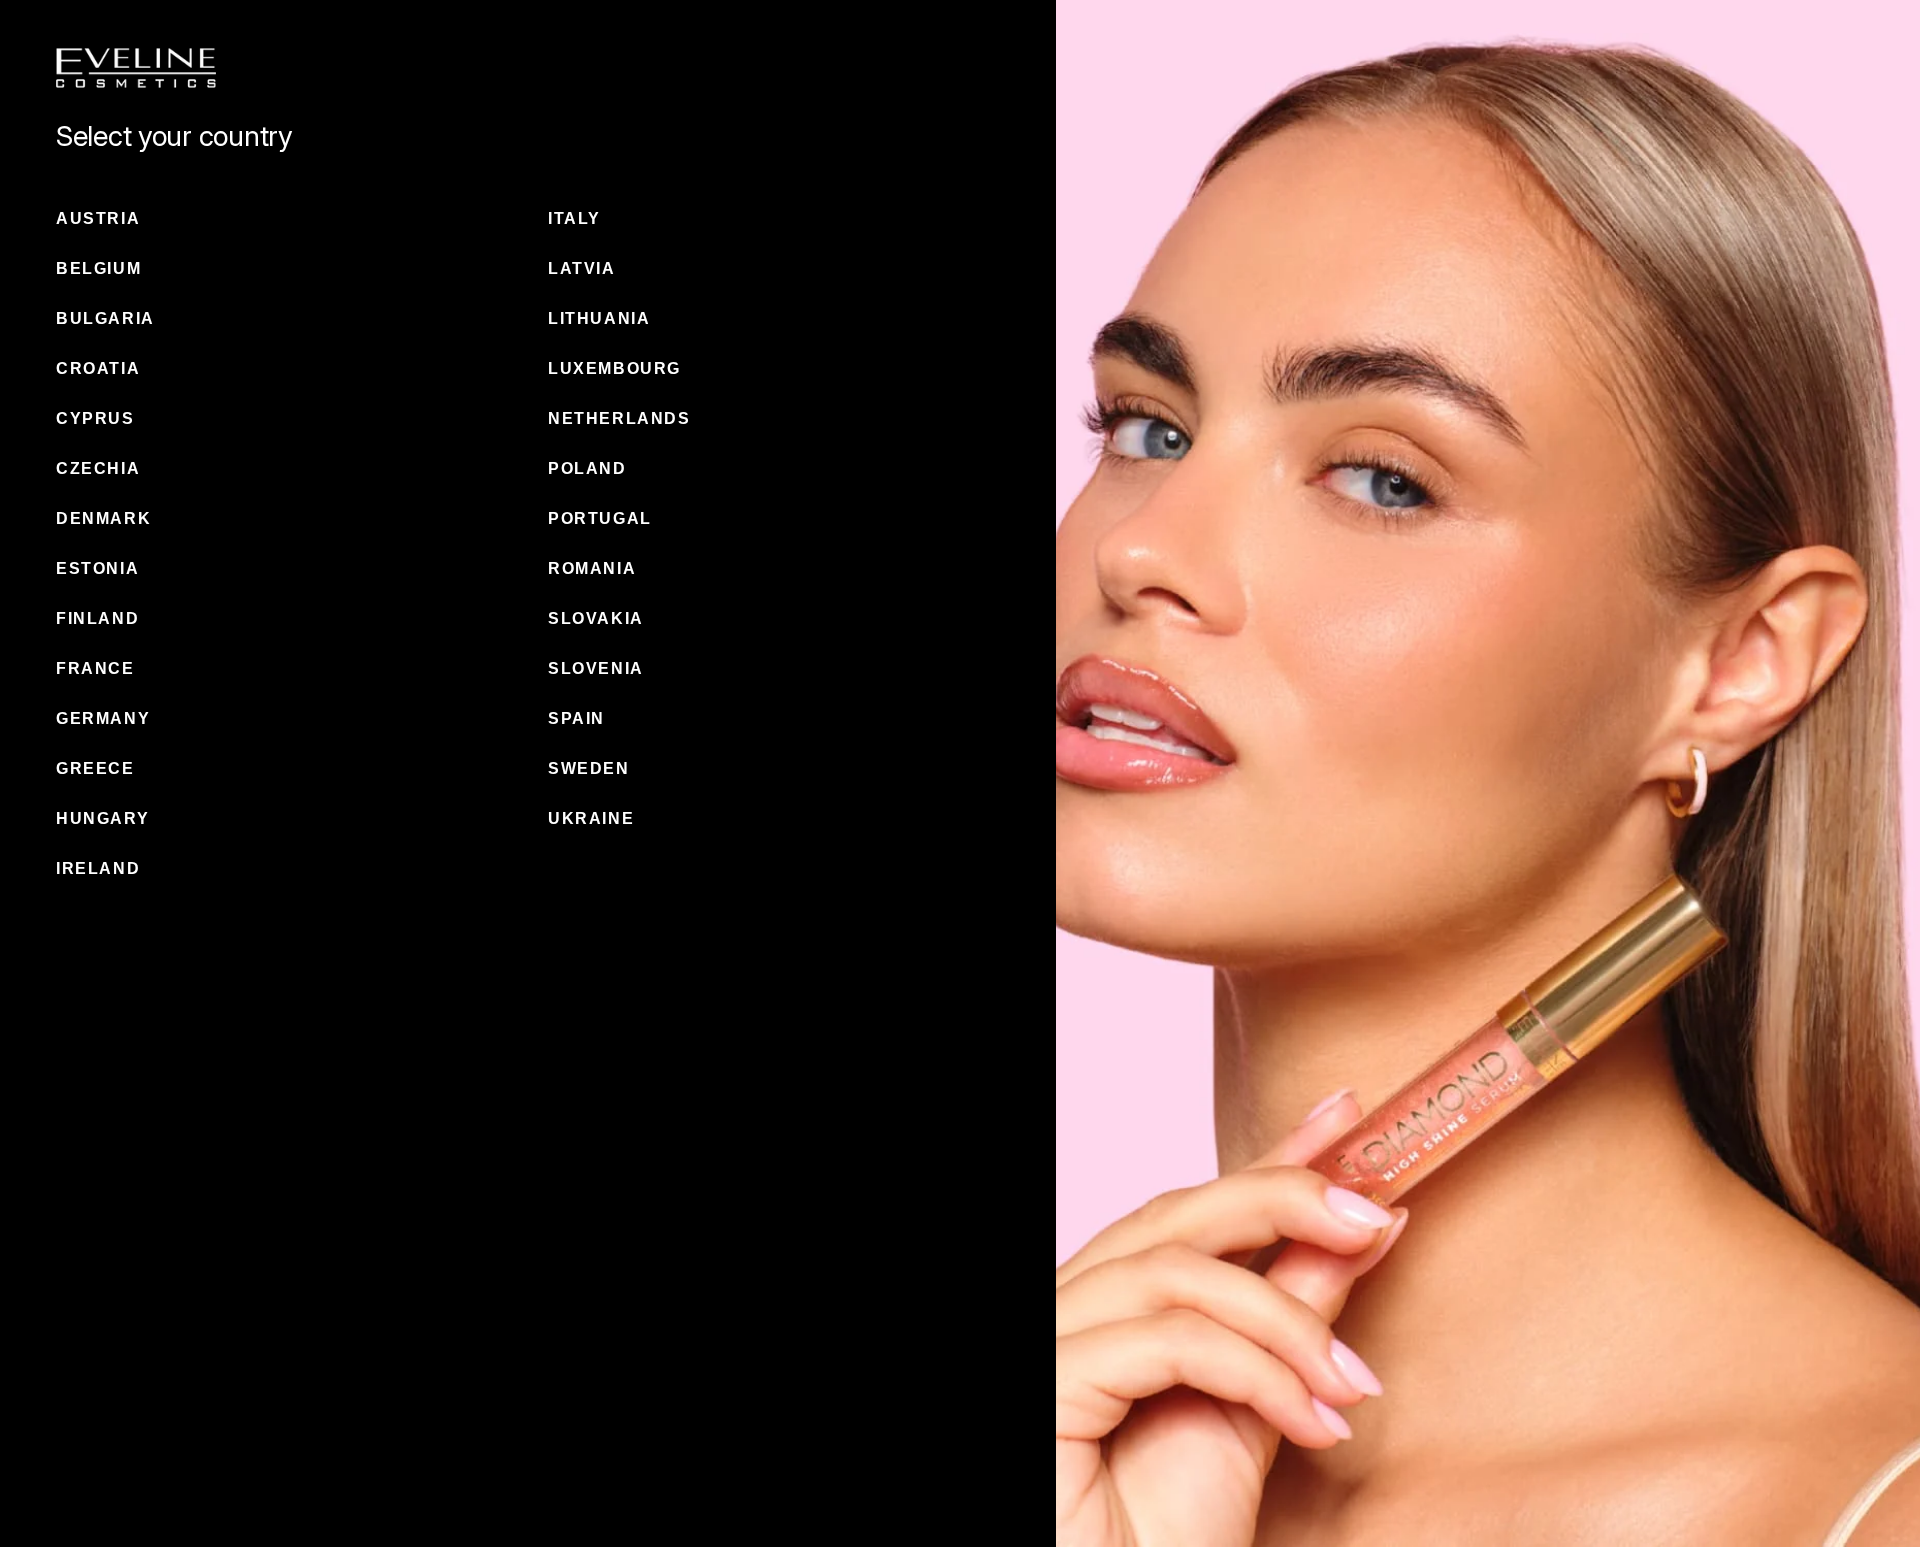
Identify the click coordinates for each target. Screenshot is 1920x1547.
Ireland (98, 868)
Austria (98, 218)
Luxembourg (614, 368)
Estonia (97, 568)
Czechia (98, 468)
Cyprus (95, 418)
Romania (592, 568)
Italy (574, 218)
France (95, 668)
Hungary (102, 818)
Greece (95, 768)
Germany (103, 718)
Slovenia (596, 668)
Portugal (600, 518)
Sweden (589, 768)
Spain (576, 718)
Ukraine (591, 818)
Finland (97, 618)
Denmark (103, 518)
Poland (587, 468)
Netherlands (619, 418)
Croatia (98, 368)
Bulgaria (105, 318)
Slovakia (596, 618)
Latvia (582, 268)
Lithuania (599, 318)
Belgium (98, 268)
